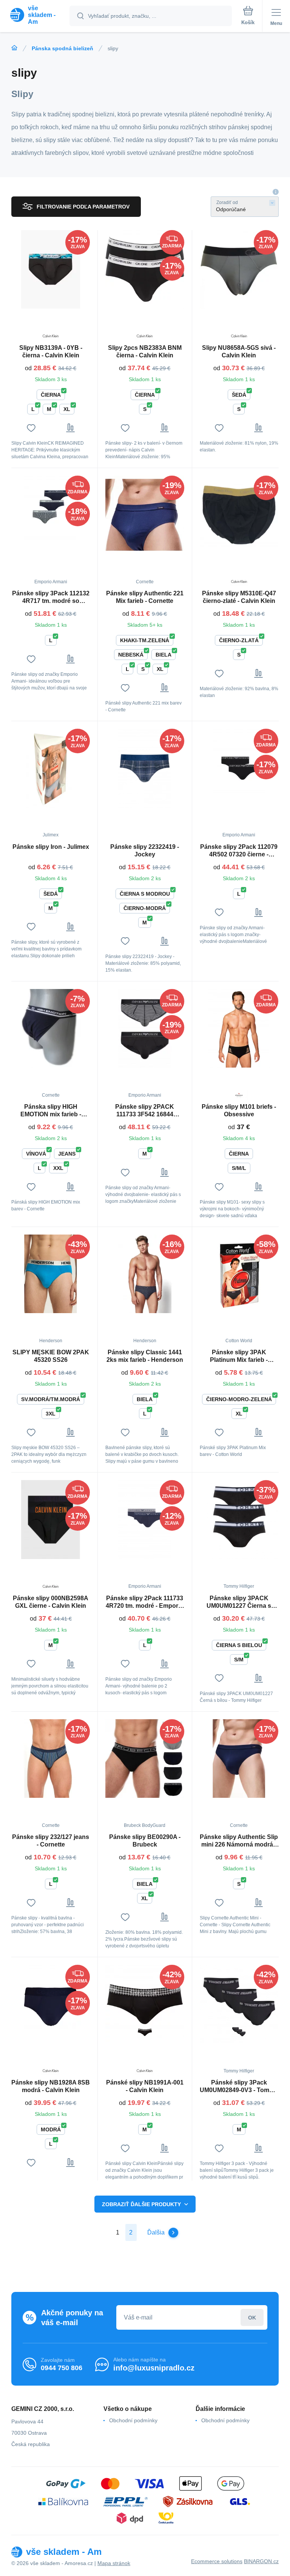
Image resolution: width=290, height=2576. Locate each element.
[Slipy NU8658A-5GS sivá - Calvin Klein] (239, 269)
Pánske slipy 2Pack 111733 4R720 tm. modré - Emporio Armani (145, 1602)
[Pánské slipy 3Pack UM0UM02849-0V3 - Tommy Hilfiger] (239, 2004)
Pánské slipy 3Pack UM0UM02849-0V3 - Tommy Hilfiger (239, 2087)
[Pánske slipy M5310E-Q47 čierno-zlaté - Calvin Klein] (239, 515)
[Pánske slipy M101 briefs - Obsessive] (239, 1028)
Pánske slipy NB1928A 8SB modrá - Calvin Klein (51, 2086)
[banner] (35, 15)
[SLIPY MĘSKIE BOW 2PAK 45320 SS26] (51, 1274)
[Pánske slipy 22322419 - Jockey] (145, 768)
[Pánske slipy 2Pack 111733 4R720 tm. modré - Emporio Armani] (145, 1519)
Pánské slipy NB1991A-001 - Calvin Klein (145, 2086)
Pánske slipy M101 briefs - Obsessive (239, 1110)
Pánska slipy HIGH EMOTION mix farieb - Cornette (51, 1111)
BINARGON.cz (261, 2561)
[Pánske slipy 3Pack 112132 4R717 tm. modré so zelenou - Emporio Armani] (51, 515)
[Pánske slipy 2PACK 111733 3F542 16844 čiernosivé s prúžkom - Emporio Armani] (145, 1028)
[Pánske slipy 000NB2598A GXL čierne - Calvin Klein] (51, 1519)
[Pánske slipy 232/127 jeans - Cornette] (51, 1759)
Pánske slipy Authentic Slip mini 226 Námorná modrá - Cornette (239, 1841)
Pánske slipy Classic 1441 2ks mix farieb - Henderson (145, 1356)
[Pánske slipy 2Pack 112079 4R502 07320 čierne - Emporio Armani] (239, 768)
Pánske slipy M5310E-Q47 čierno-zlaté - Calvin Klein (239, 597)
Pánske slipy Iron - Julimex (51, 847)
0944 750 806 (62, 2368)
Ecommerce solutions (217, 2561)
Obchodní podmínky (133, 2420)
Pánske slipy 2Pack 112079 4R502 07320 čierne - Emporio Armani (239, 851)
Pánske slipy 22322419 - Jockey (145, 851)
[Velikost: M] (145, 2032)
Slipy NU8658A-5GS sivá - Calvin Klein (239, 352)
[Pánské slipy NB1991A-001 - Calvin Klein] (145, 2004)
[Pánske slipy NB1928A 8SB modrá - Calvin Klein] (51, 2004)
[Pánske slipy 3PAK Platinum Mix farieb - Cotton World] (239, 1274)
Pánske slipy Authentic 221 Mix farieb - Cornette (145, 597)
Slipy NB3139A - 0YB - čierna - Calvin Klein (51, 352)
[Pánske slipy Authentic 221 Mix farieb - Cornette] (145, 515)
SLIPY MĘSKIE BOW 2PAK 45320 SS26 (51, 1356)
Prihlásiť (252, 2317)
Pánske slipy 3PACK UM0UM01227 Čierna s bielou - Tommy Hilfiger (239, 1602)
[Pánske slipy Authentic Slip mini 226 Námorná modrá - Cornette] (239, 1759)
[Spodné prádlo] (14, 48)
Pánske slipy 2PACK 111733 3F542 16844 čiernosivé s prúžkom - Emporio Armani (145, 1111)
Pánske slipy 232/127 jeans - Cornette (51, 1841)
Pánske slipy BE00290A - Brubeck (145, 1841)
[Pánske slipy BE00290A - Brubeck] (145, 1759)
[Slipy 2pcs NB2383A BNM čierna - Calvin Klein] (145, 269)
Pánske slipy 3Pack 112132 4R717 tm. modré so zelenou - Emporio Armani (51, 597)
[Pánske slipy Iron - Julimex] (51, 768)
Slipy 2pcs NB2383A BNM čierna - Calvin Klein (145, 352)
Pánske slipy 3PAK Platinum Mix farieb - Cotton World (239, 1356)
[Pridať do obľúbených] (31, 428)
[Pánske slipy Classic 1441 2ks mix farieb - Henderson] (145, 1274)
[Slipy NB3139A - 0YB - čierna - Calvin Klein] (51, 269)
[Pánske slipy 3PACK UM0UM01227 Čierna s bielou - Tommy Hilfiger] (239, 1519)
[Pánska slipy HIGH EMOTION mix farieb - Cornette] (51, 1028)
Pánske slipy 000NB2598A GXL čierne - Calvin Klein (51, 1602)
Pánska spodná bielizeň (62, 48)
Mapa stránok (114, 2563)
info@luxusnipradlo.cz (154, 2368)
